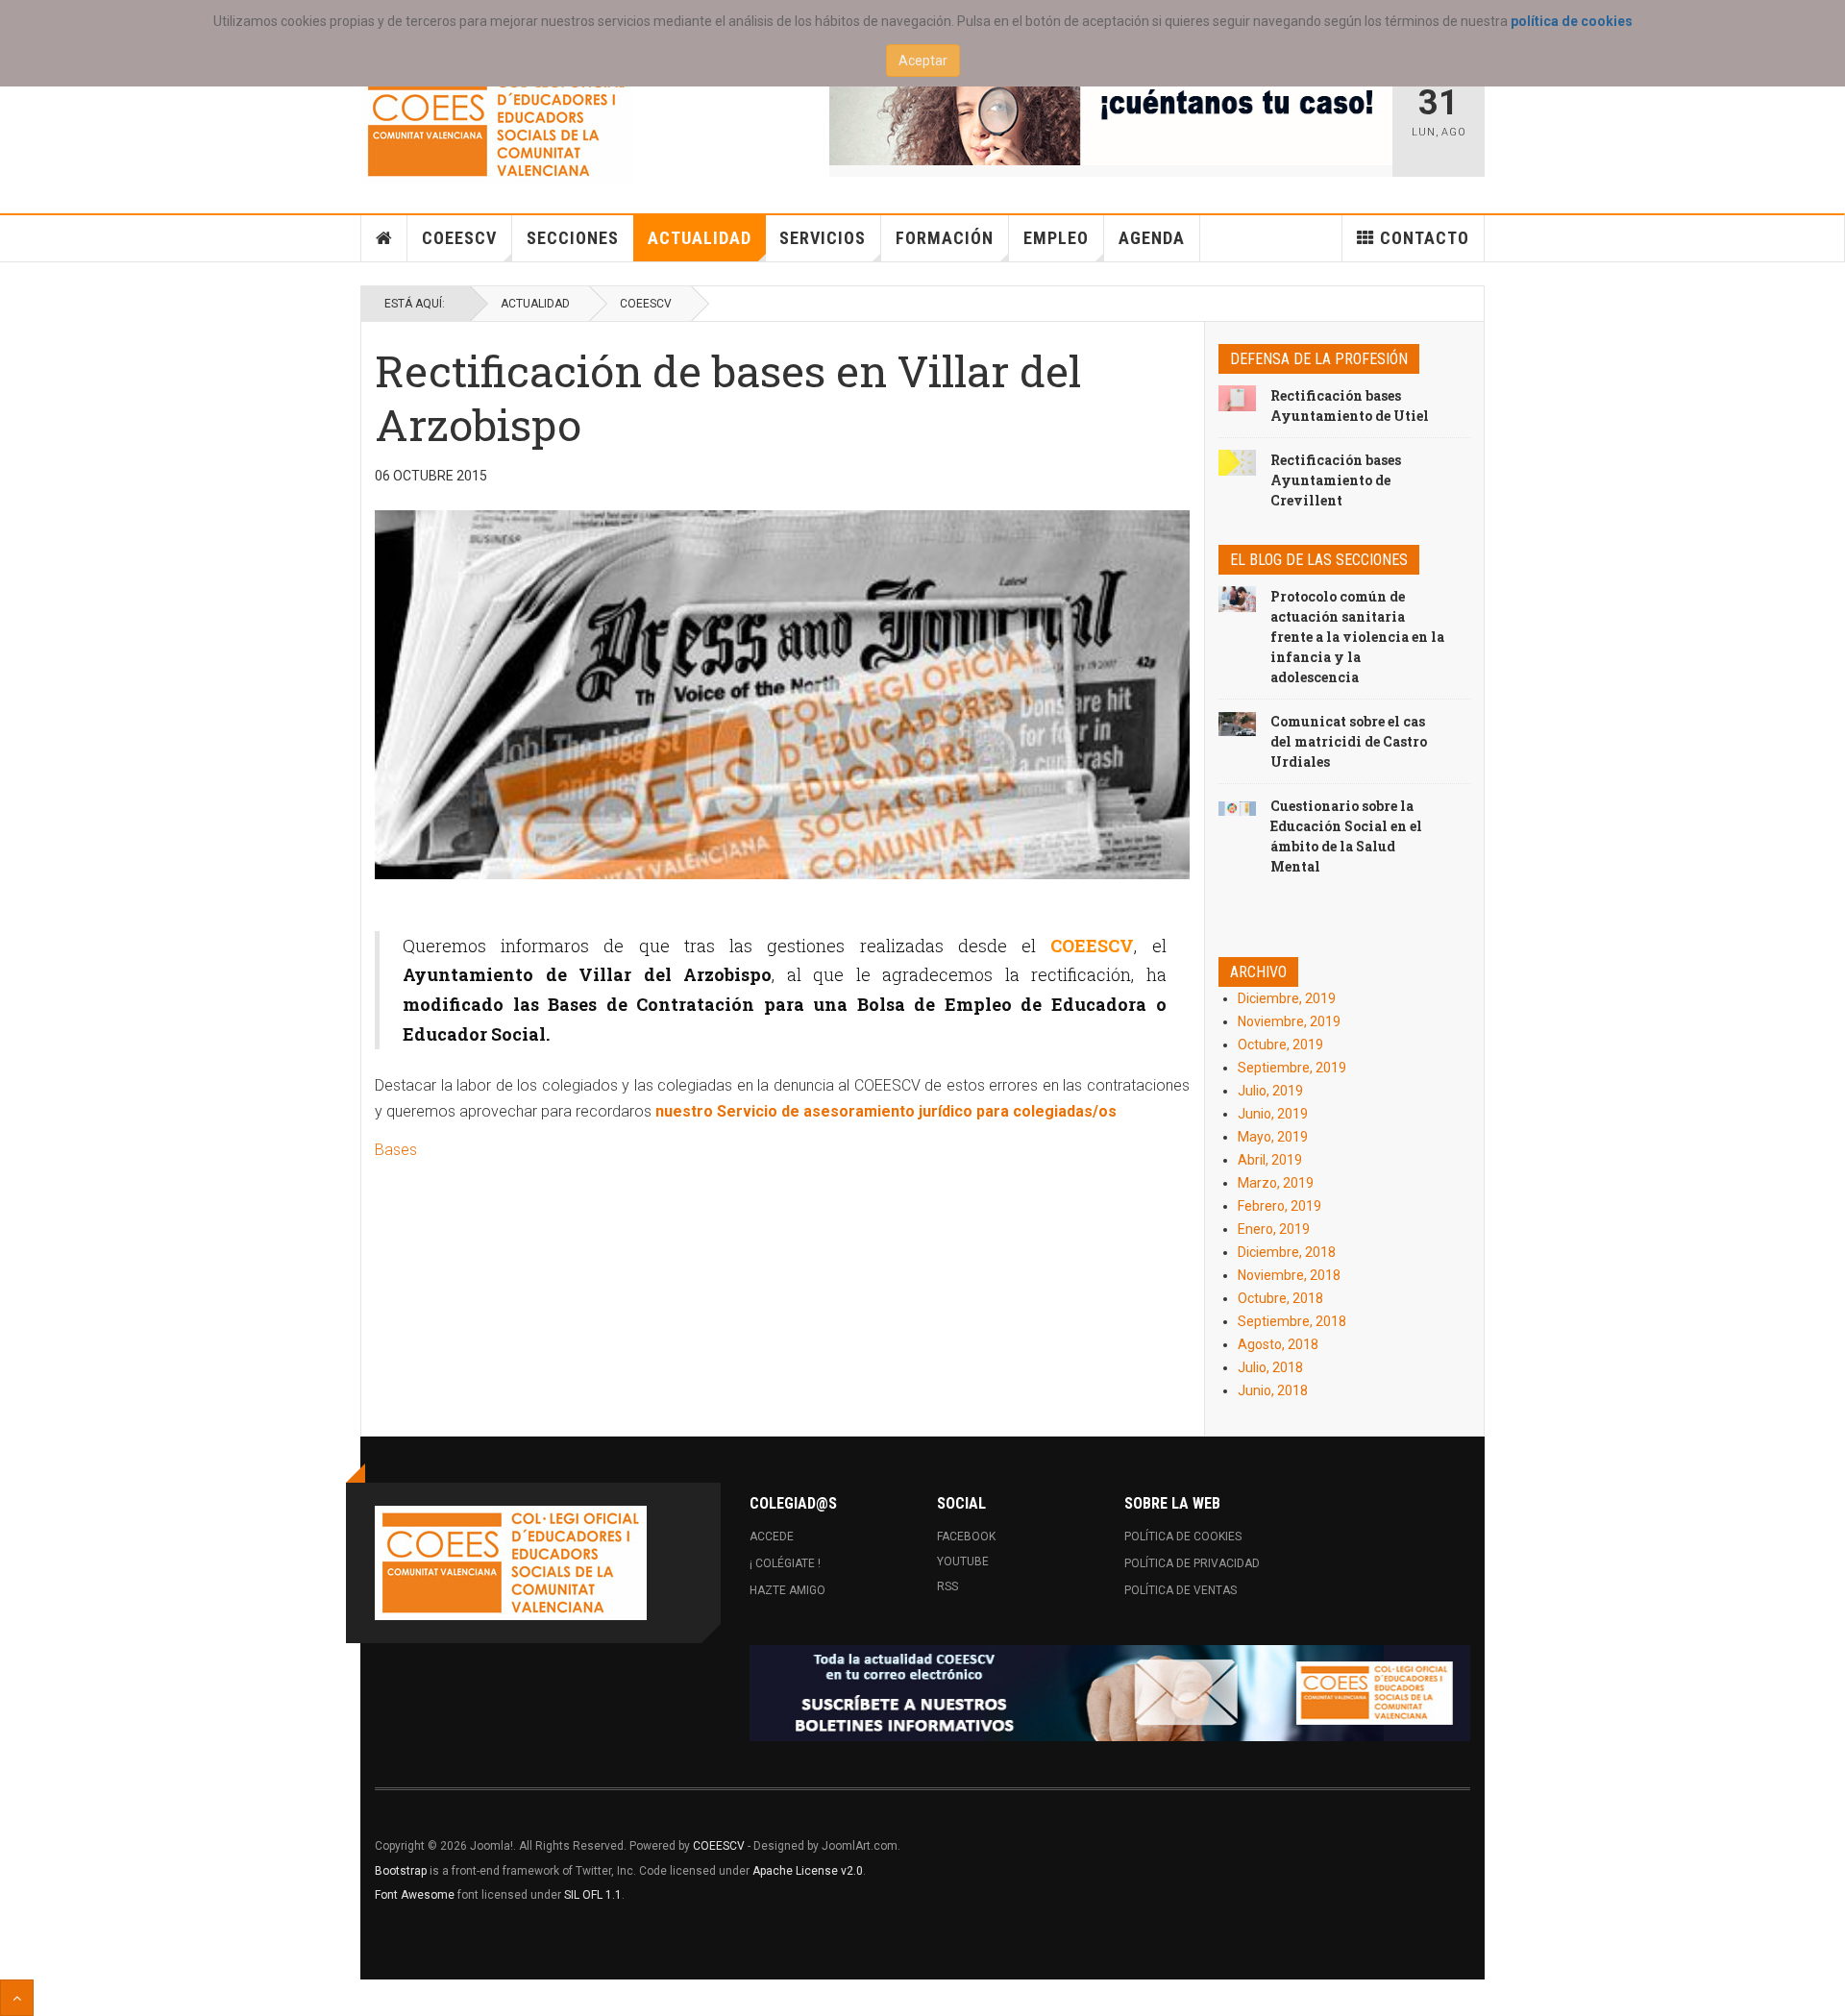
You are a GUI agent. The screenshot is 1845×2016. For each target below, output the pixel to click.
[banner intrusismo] (1111, 117)
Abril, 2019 (1270, 1160)
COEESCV (459, 238)
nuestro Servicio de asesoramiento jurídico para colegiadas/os (886, 1111)
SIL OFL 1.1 (593, 1895)
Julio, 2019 (1270, 1091)
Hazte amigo (787, 1590)
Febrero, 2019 (1279, 1206)
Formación (945, 238)
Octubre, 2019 (1280, 1045)
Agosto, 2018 (1278, 1344)
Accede (772, 1537)
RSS (947, 1586)
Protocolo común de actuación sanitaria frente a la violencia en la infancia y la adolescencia (1357, 637)
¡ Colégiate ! (785, 1563)
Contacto (1425, 238)
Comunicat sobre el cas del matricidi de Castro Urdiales (1349, 741)
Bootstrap (401, 1871)
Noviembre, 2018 (1289, 1275)
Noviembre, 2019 (1289, 1021)
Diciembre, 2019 (1287, 998)
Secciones (573, 238)
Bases (396, 1150)
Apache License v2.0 (808, 1871)
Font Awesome (415, 1895)
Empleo (1056, 238)
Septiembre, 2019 (1292, 1068)
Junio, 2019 (1273, 1114)
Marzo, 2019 (1276, 1183)
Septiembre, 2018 (1292, 1321)
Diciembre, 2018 (1287, 1252)
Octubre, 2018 (1280, 1298)
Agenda (1152, 238)
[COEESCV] (496, 126)
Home (384, 238)
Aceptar (923, 61)
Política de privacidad (1192, 1563)
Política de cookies (1183, 1537)
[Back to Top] (17, 1998)
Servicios (823, 238)
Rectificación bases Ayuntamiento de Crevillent (1336, 480)
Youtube (963, 1561)
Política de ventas (1181, 1590)
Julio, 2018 (1270, 1367)
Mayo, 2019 (1273, 1137)
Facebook (966, 1537)
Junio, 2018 (1273, 1390)
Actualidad (700, 238)
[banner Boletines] (1110, 1693)
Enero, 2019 (1274, 1229)
